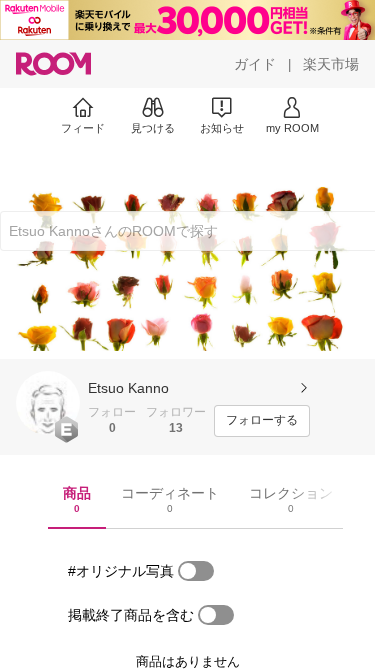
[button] (48, 403)
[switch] (196, 571)
